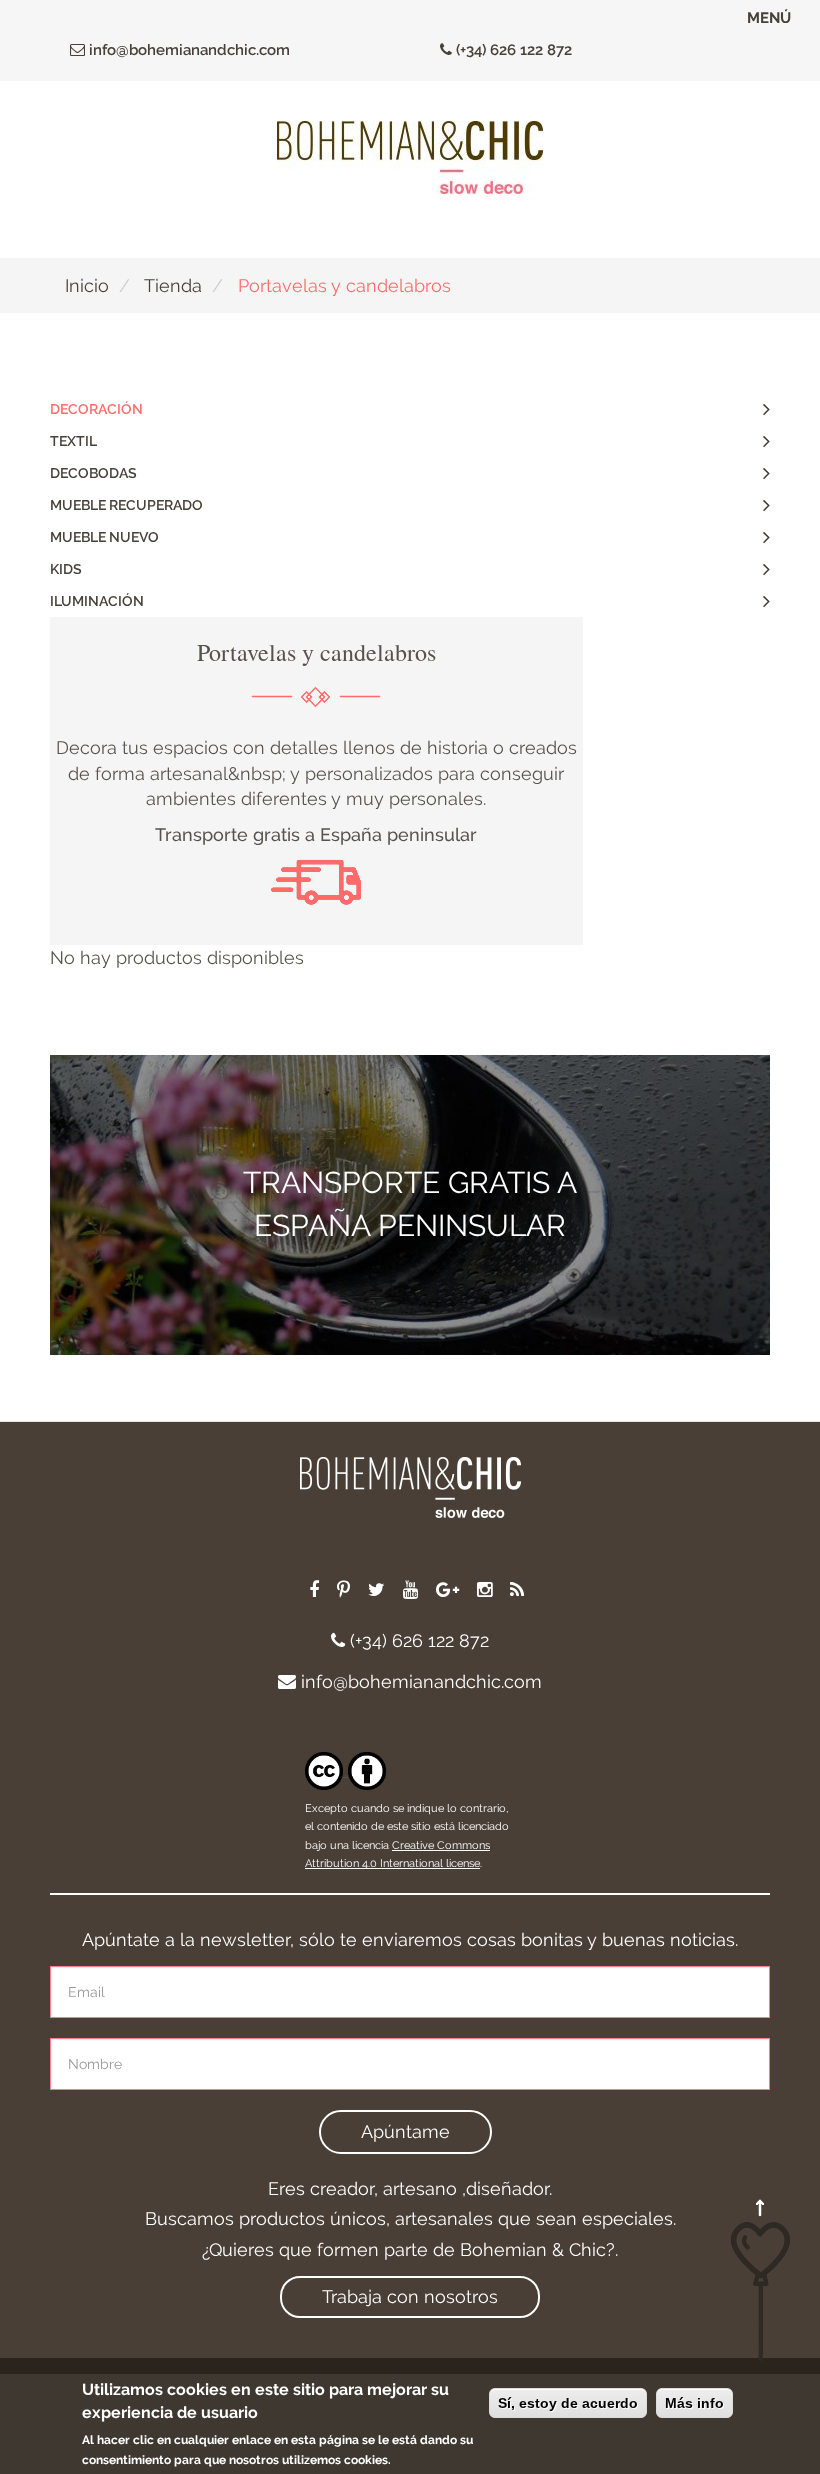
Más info (694, 2403)
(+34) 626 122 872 (512, 50)
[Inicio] (410, 157)
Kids (66, 569)
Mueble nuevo (104, 537)
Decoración (96, 409)
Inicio (87, 285)
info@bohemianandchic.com (187, 50)
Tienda (173, 285)
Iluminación (97, 601)
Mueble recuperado (126, 505)
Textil (73, 441)
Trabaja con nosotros (410, 2296)
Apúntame (405, 2131)
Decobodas (93, 473)
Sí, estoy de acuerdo (568, 2403)
